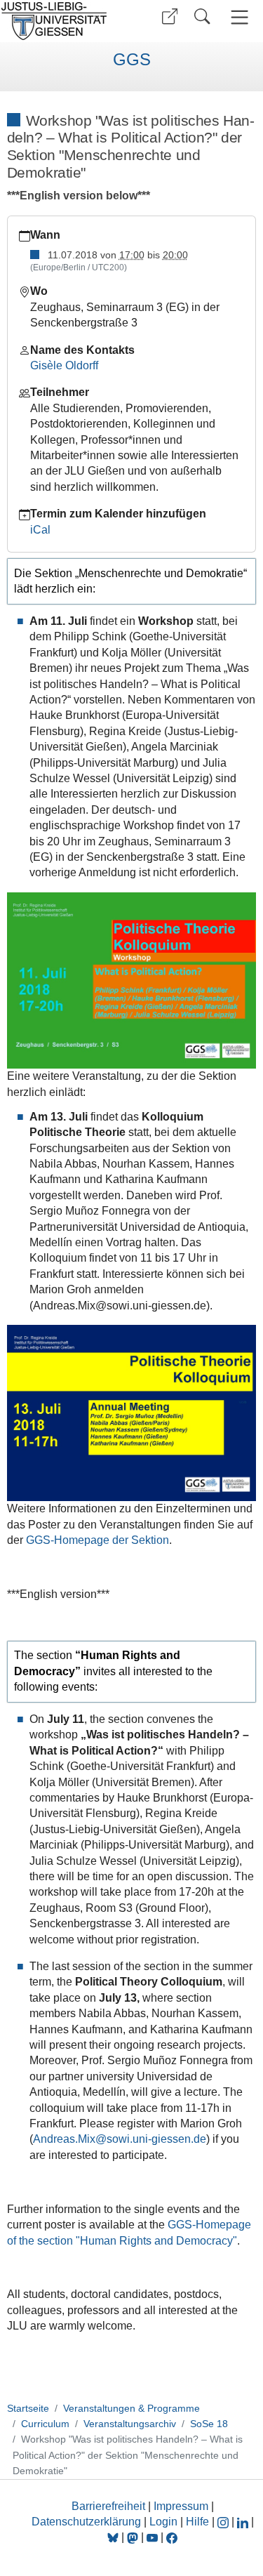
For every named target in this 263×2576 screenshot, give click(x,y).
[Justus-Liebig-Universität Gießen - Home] (63, 21)
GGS (132, 60)
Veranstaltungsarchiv (130, 2424)
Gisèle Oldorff (64, 365)
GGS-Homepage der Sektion (97, 1540)
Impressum (181, 2506)
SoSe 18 (209, 2424)
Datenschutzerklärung (86, 2522)
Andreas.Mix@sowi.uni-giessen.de (120, 2139)
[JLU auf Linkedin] (244, 2522)
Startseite (28, 2408)
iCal (40, 530)
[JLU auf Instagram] (224, 2522)
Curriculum (45, 2424)
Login (165, 2522)
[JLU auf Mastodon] (134, 2537)
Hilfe (197, 2522)
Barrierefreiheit (108, 2506)
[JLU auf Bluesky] (114, 2537)
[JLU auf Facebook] (172, 2537)
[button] (170, 16)
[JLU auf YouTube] (152, 2537)
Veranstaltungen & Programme (131, 2408)
